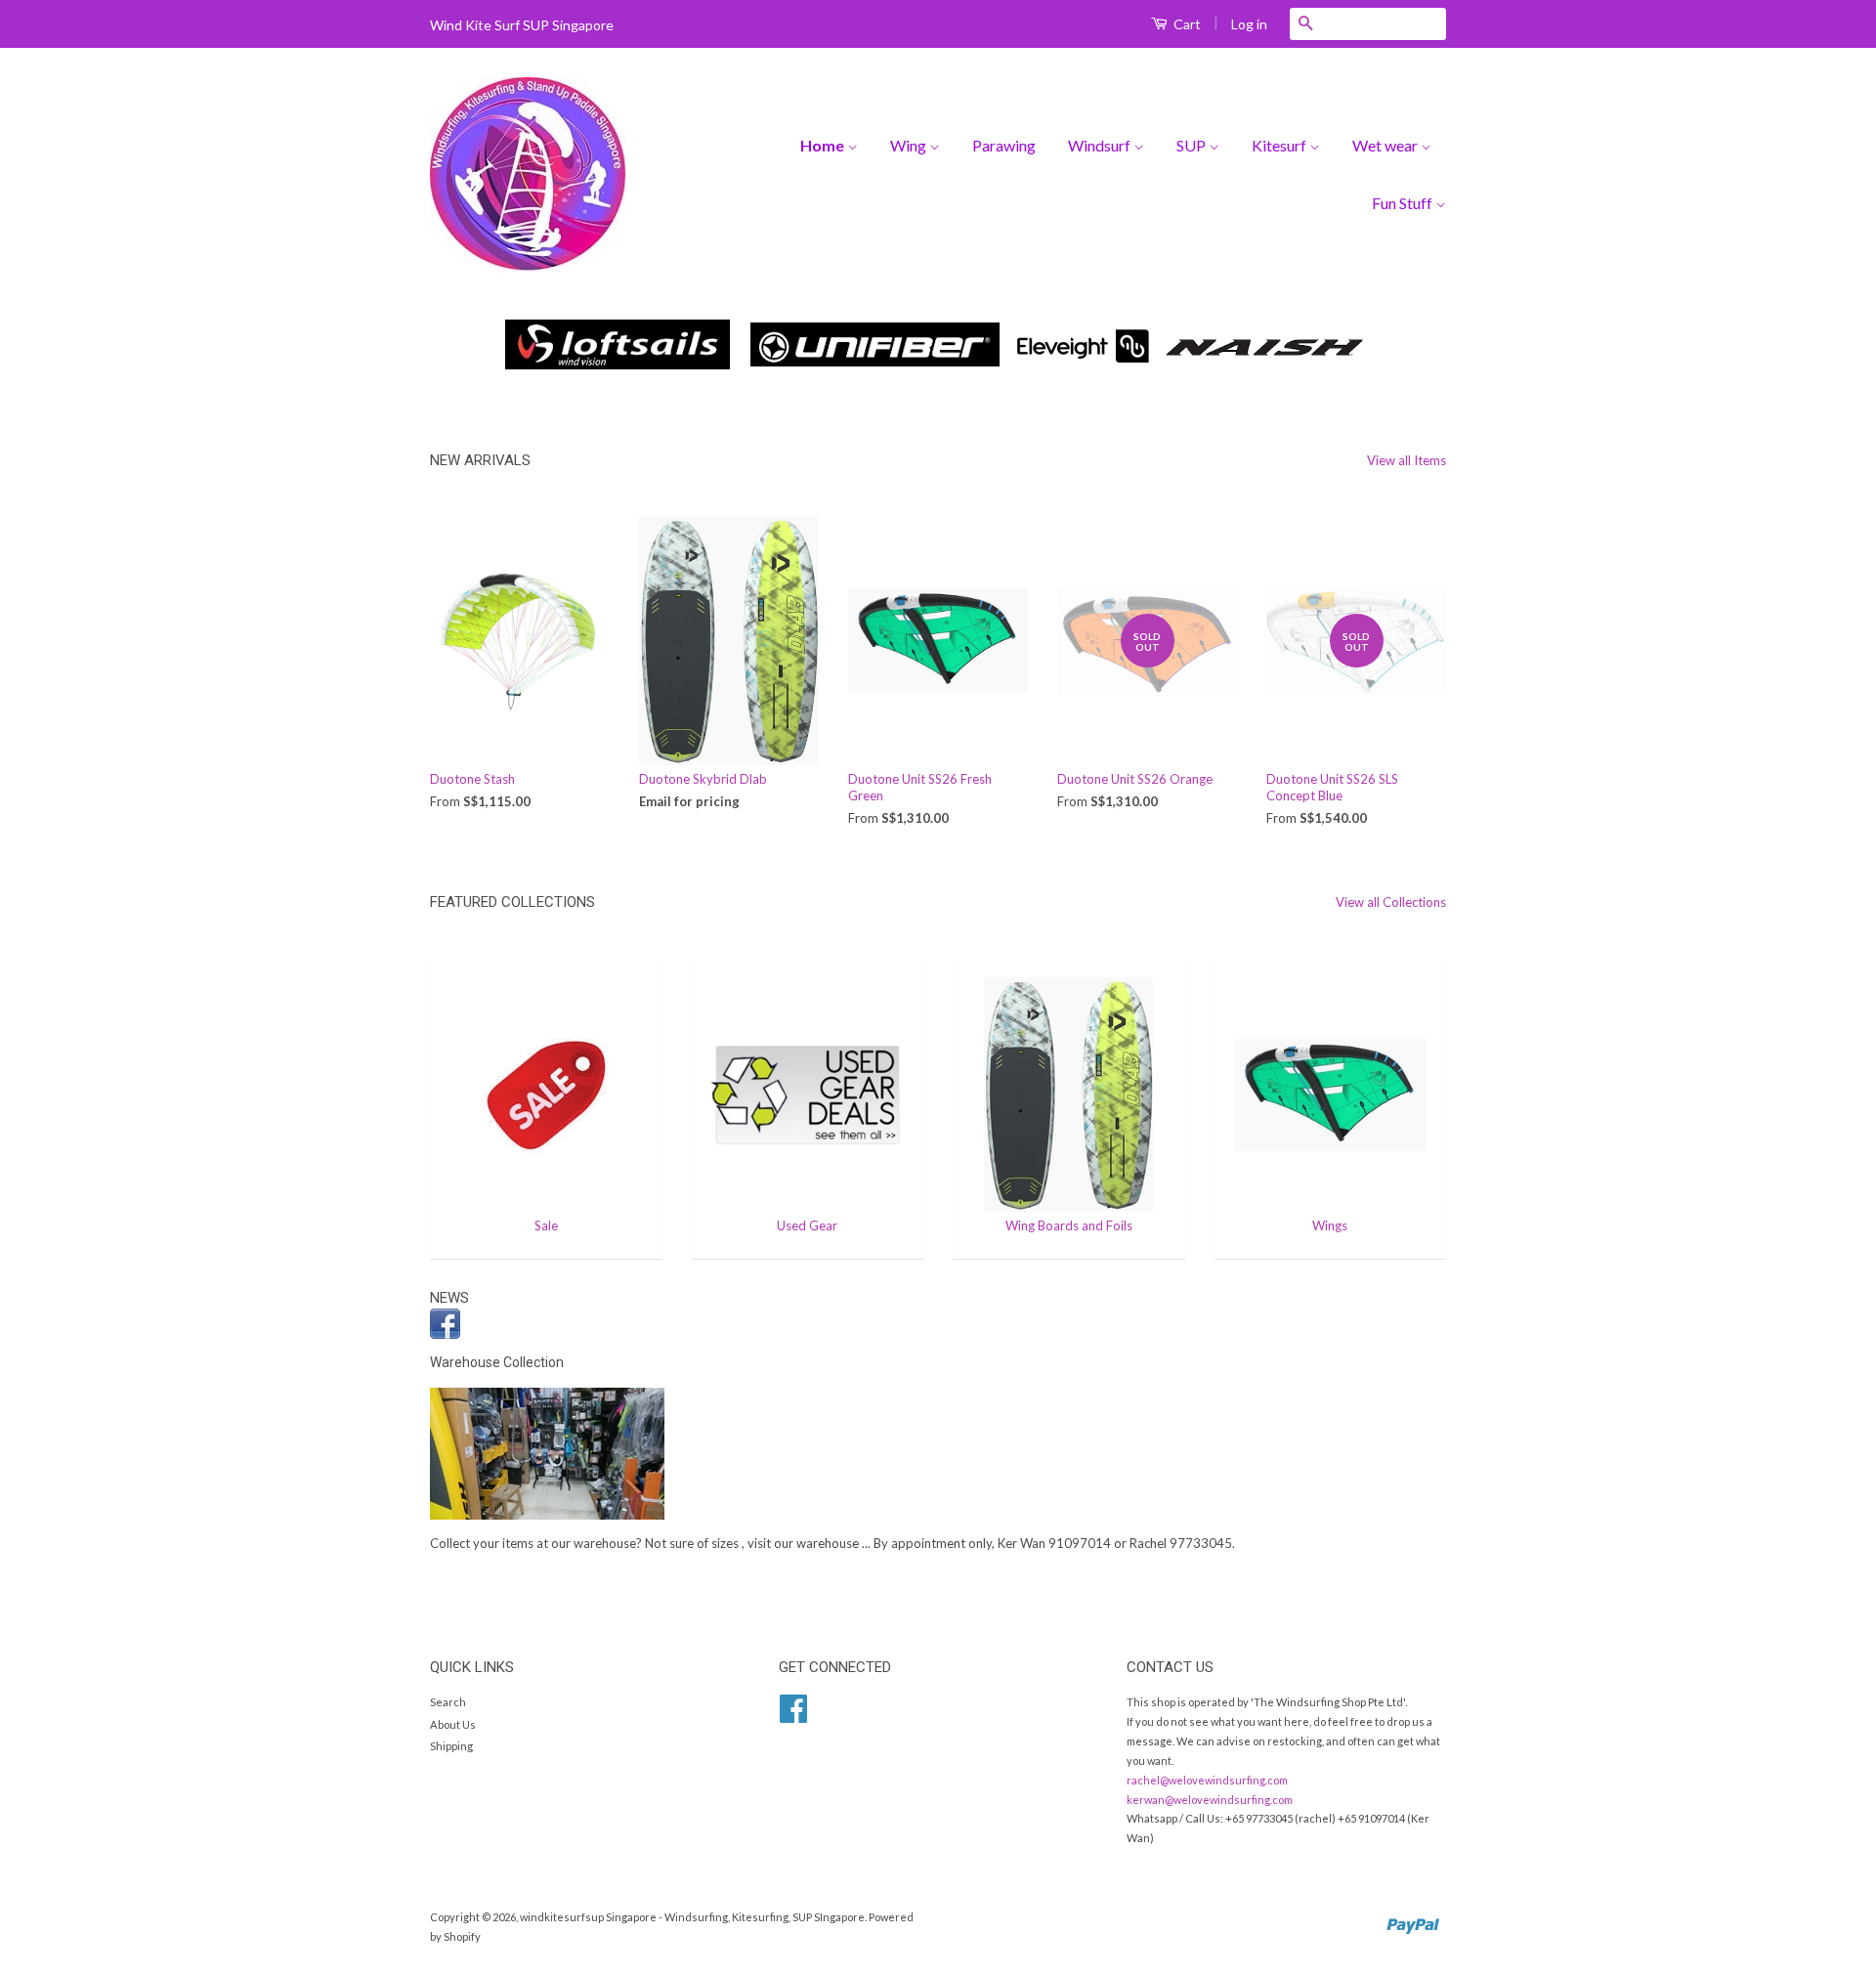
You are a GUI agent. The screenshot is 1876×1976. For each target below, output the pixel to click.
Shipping (451, 1746)
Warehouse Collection (497, 1362)
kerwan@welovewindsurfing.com (1210, 1800)
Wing (910, 145)
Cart (1186, 24)
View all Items (1407, 460)
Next (1405, 346)
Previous (471, 346)
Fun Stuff (1404, 203)
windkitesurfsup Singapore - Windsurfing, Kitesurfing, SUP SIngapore (692, 1917)
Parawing (1004, 145)
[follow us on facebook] (938, 1324)
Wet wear (1386, 145)
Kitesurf (1280, 145)
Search (448, 1702)
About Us (453, 1724)
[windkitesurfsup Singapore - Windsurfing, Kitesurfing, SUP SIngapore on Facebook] (793, 1716)
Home (824, 145)
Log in (1249, 24)
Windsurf (1101, 145)
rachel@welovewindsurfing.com (1207, 1780)
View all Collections (1391, 902)
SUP (1193, 145)
